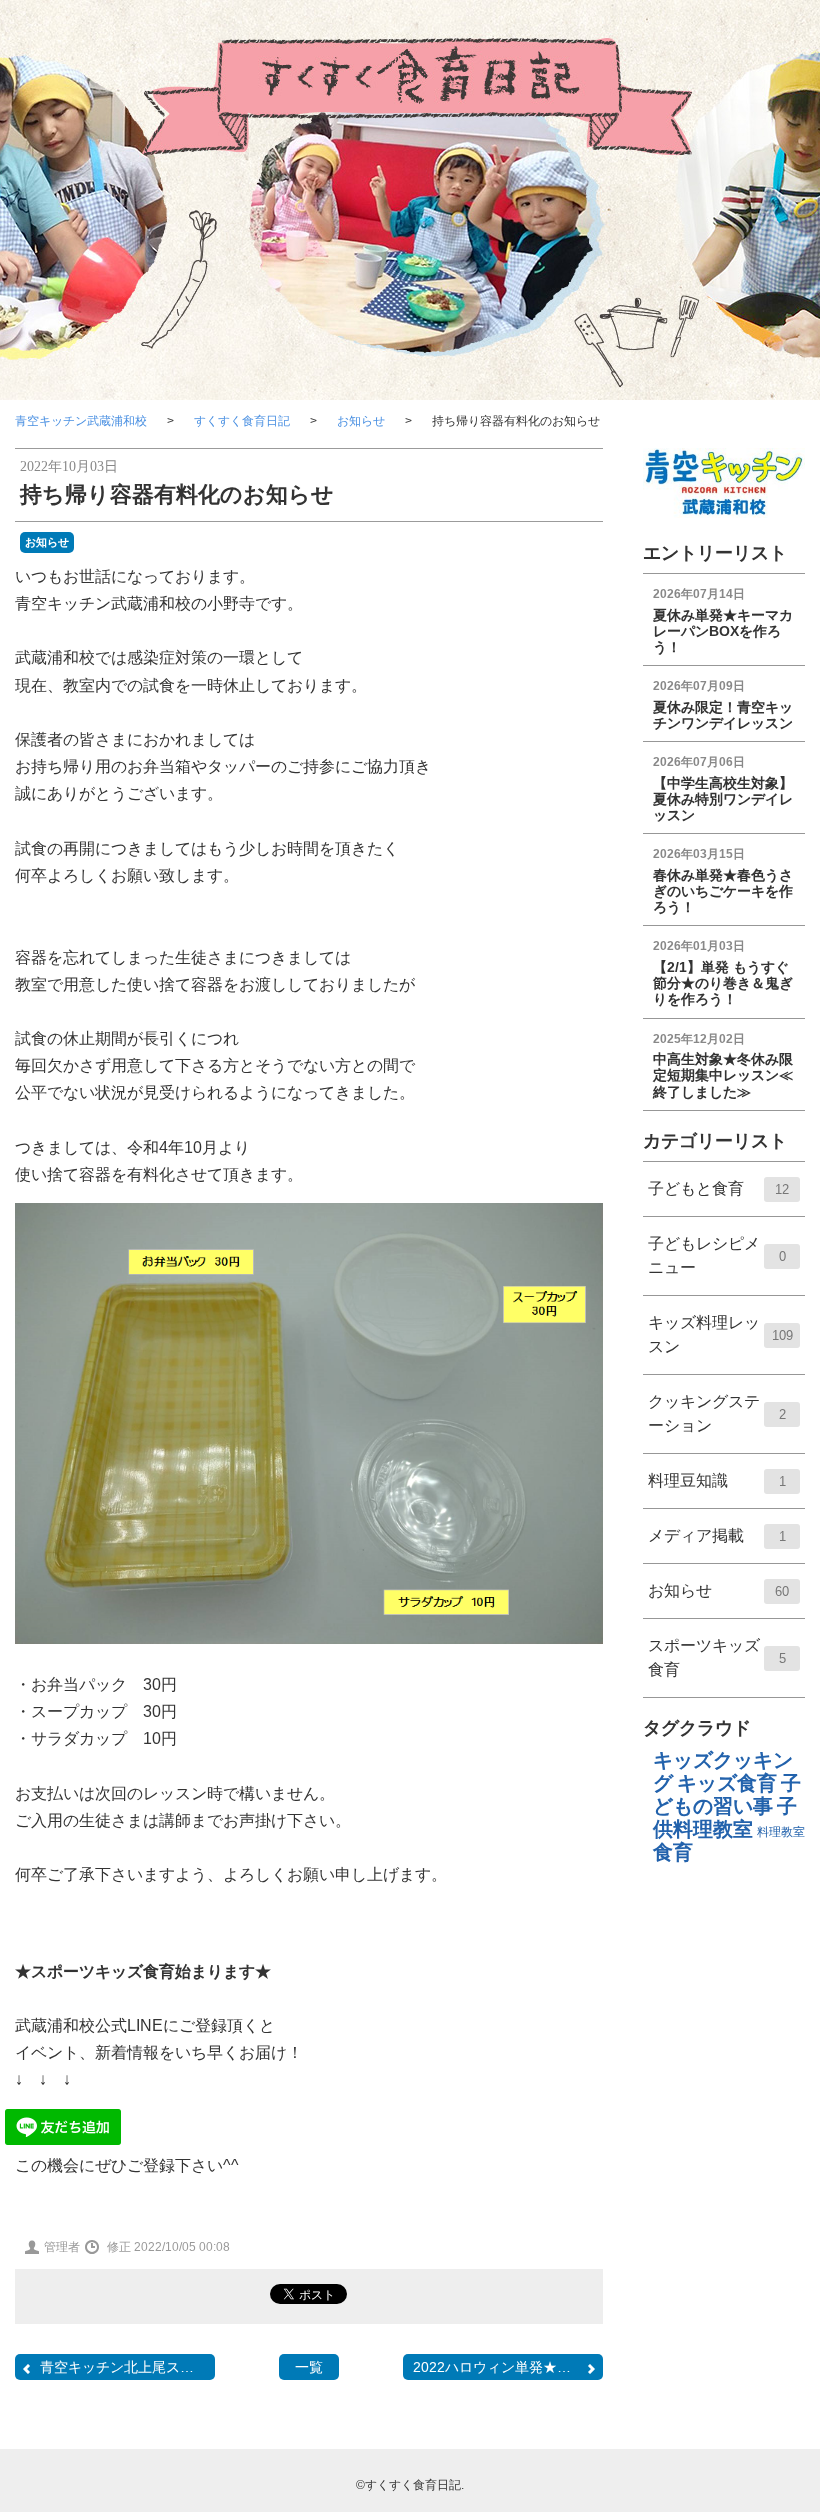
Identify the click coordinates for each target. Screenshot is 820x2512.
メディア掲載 (717, 1544)
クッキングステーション (717, 1423)
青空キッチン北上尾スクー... (127, 2367)
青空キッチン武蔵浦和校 (81, 421)
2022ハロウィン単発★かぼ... (505, 2367)
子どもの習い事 (727, 1794)
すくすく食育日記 (242, 421)
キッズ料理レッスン (720, 1344)
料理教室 (781, 1832)
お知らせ (361, 421)
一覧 (309, 2367)
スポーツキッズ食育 (717, 1667)
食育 (673, 1852)
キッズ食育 (727, 1783)
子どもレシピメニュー (717, 1265)
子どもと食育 (719, 1197)
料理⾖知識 (717, 1489)
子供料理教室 (725, 1817)
